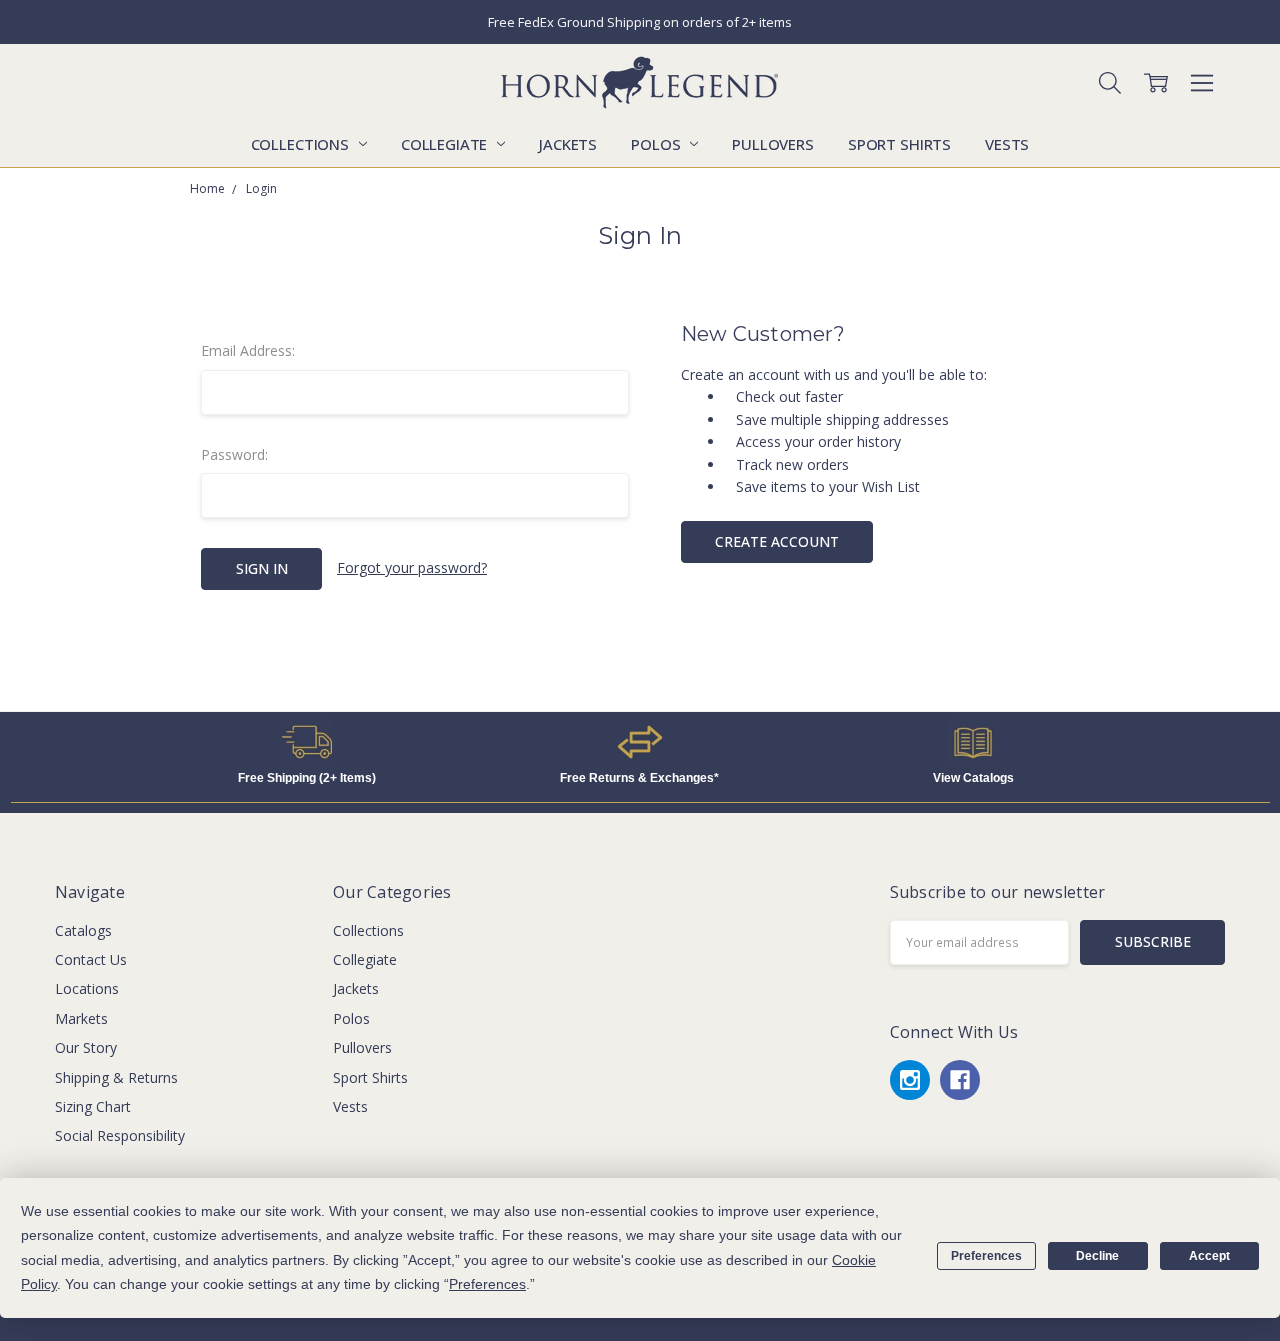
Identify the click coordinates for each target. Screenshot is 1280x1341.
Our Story (86, 1047)
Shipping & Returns (116, 1077)
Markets (81, 1018)
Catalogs (83, 930)
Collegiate (446, 144)
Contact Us (91, 959)
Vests (1007, 144)
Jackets (568, 144)
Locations (87, 988)
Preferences (986, 1256)
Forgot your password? (412, 567)
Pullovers (773, 144)
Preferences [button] (487, 1284)
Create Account (777, 541)
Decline (1097, 1256)
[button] (307, 742)
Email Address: (248, 350)
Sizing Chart (93, 1106)
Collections (302, 144)
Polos (657, 144)
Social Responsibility (120, 1135)
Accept (1209, 1256)
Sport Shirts (899, 144)
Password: (234, 454)
